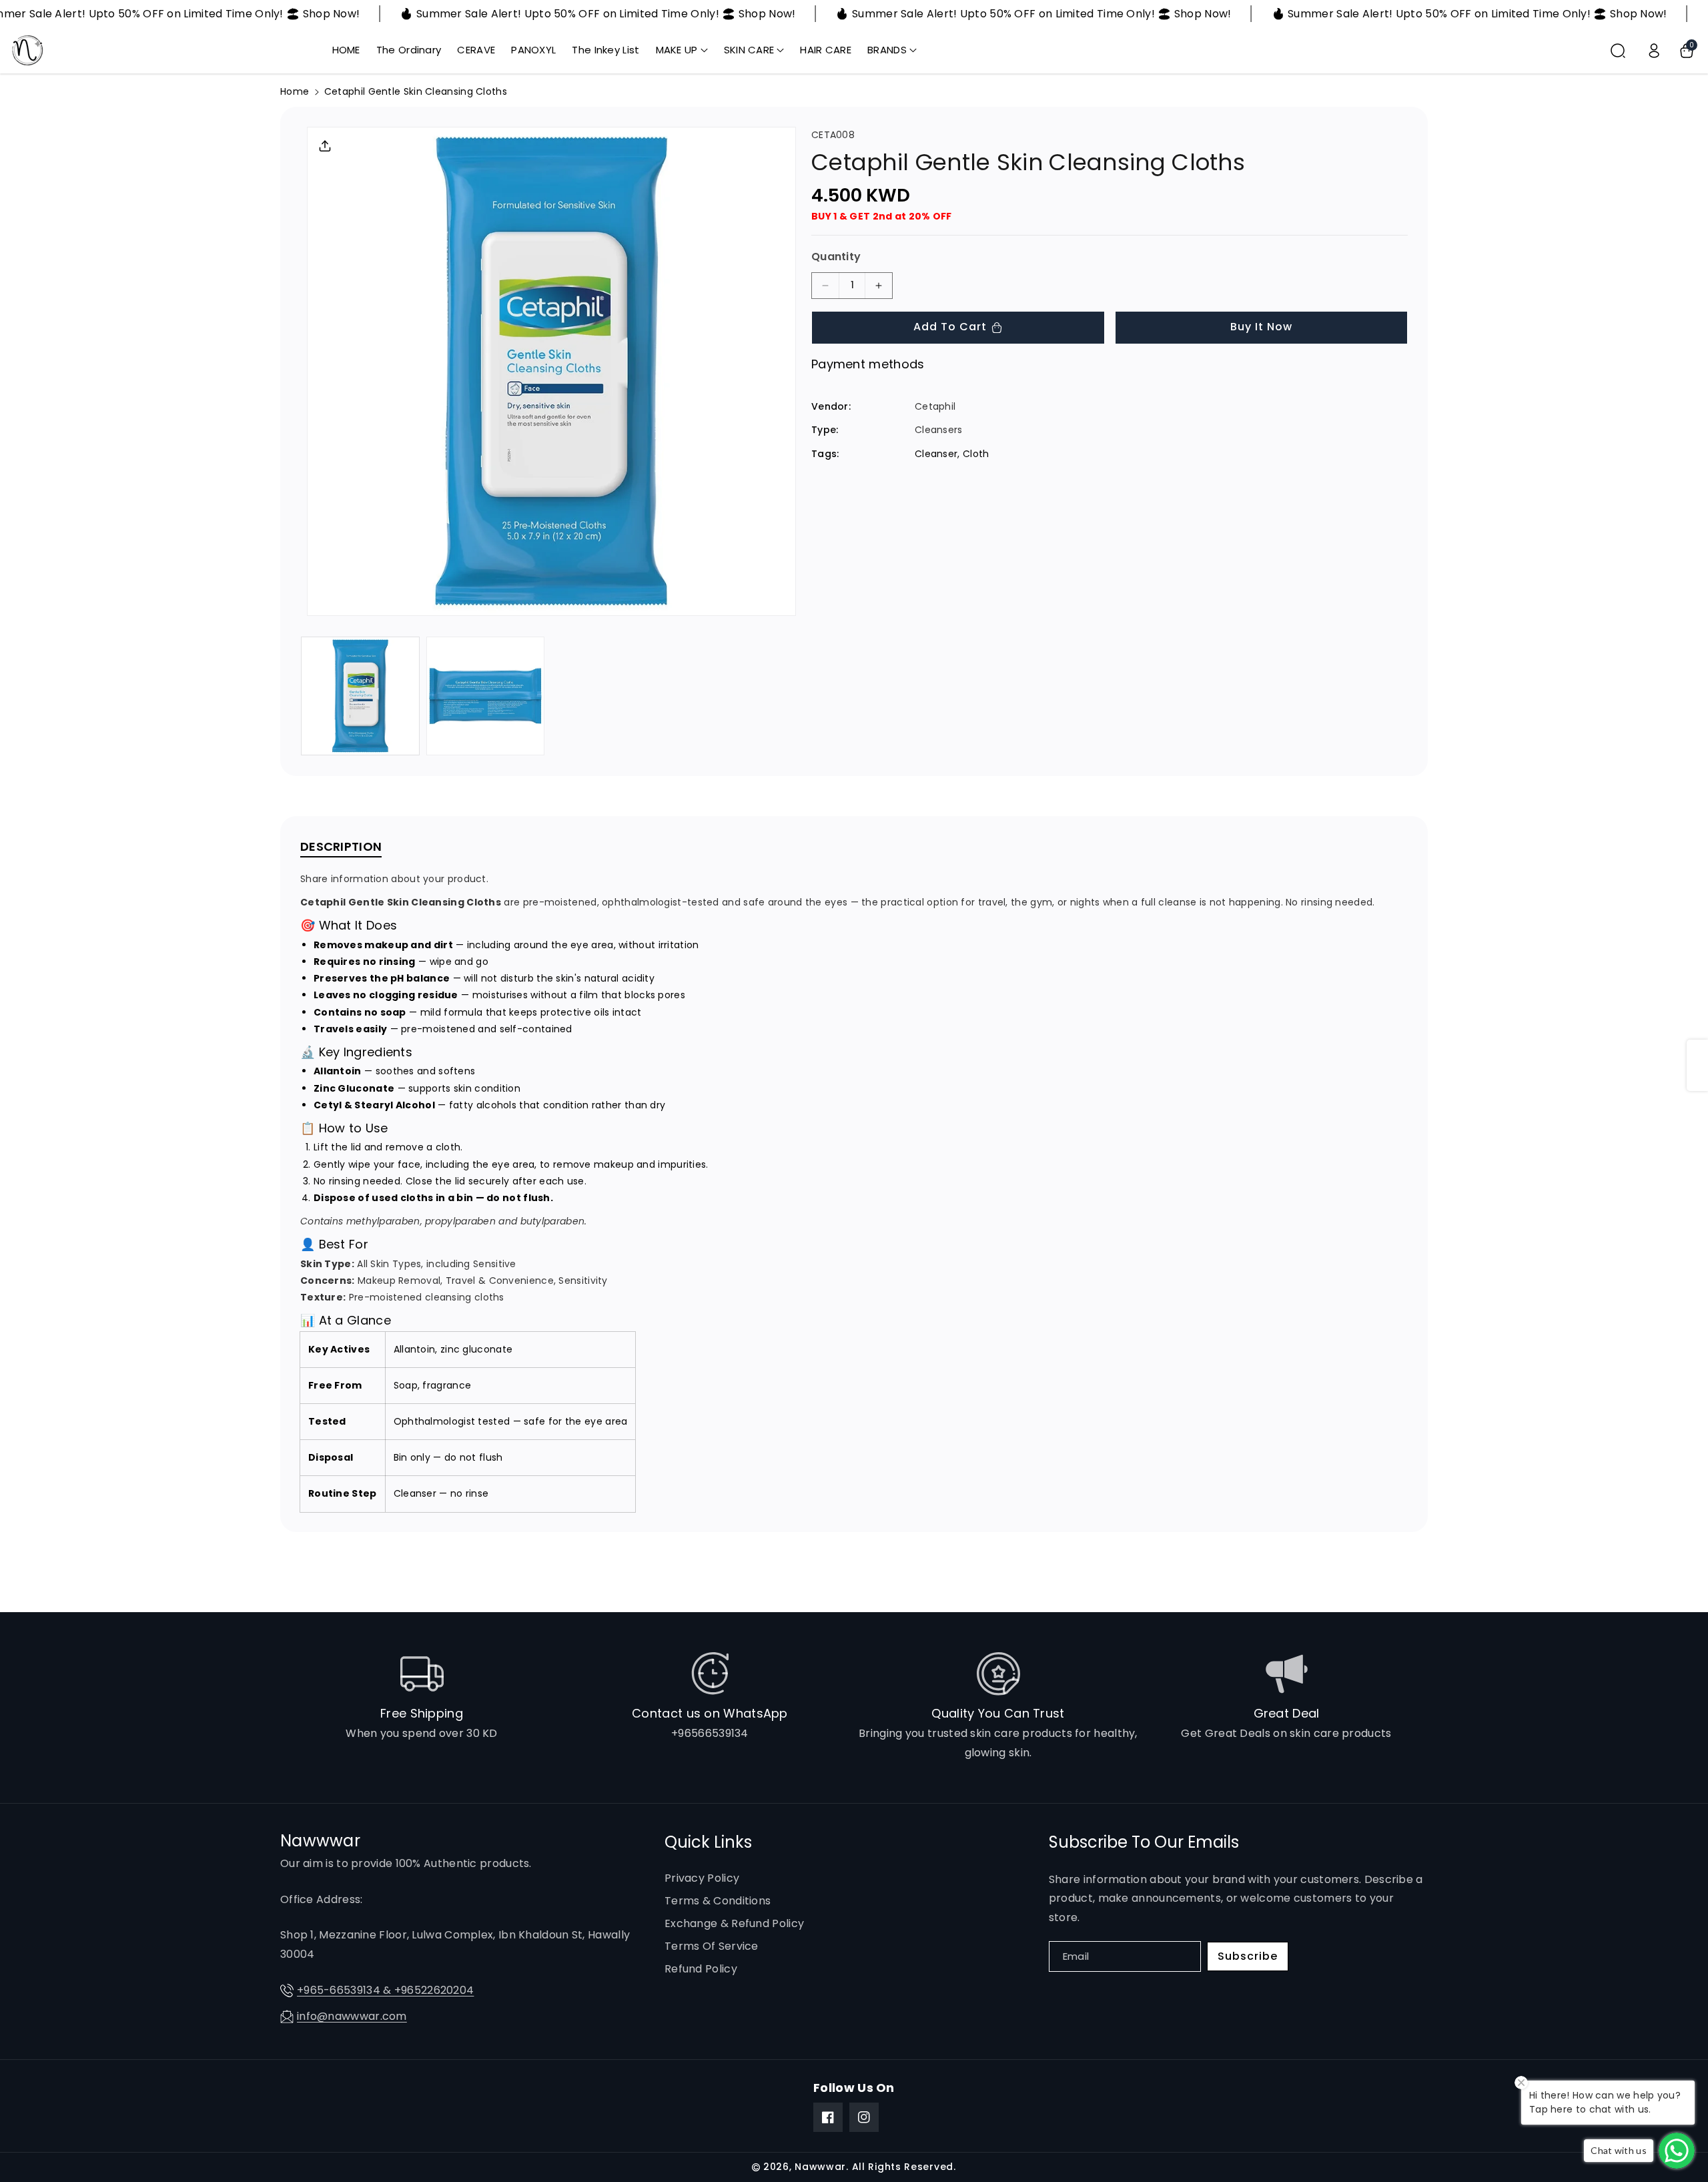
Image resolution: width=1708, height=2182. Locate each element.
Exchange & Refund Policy (734, 1923)
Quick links (708, 1842)
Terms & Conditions (718, 1901)
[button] (682, 50)
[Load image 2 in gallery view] (486, 696)
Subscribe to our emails (1144, 1842)
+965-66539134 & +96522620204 (385, 1990)
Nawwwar (820, 2167)
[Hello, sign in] (1654, 51)
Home (295, 91)
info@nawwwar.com (352, 2016)
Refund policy (701, 1969)
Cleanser (936, 453)
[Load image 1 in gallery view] (360, 696)
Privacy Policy (702, 1878)
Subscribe (1248, 1956)
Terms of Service (712, 1946)
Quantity (836, 257)
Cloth (976, 453)
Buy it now (1261, 327)
